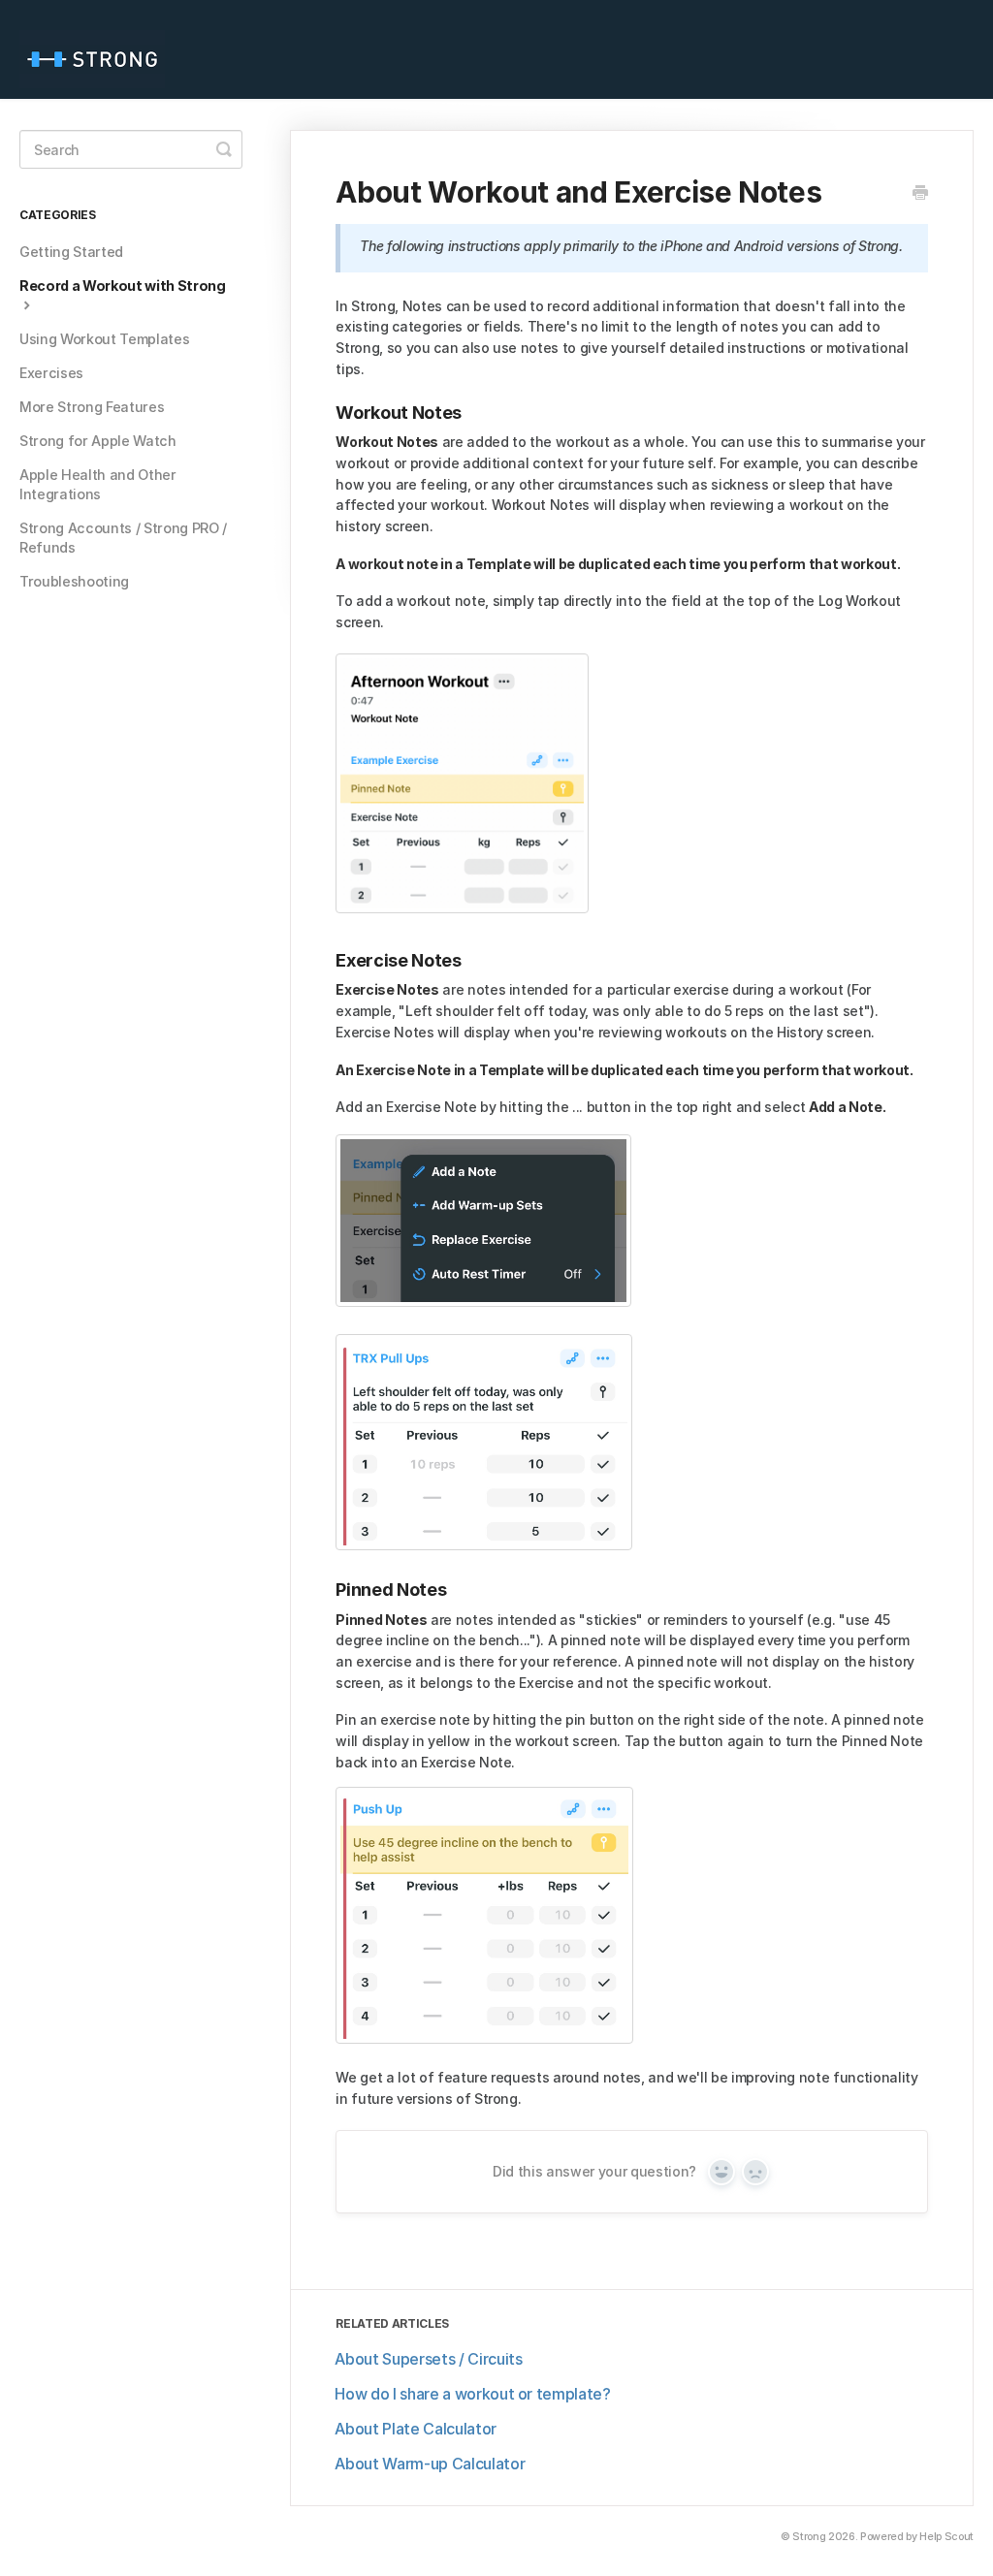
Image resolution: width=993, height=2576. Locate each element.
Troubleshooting (74, 581)
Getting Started (71, 252)
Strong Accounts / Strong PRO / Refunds (123, 538)
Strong (809, 2537)
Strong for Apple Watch (98, 441)
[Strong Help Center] (102, 49)
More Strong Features (92, 407)
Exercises (51, 373)
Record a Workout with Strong (123, 286)
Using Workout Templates (104, 339)
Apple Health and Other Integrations (98, 484)
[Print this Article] (920, 193)
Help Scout (946, 2537)
